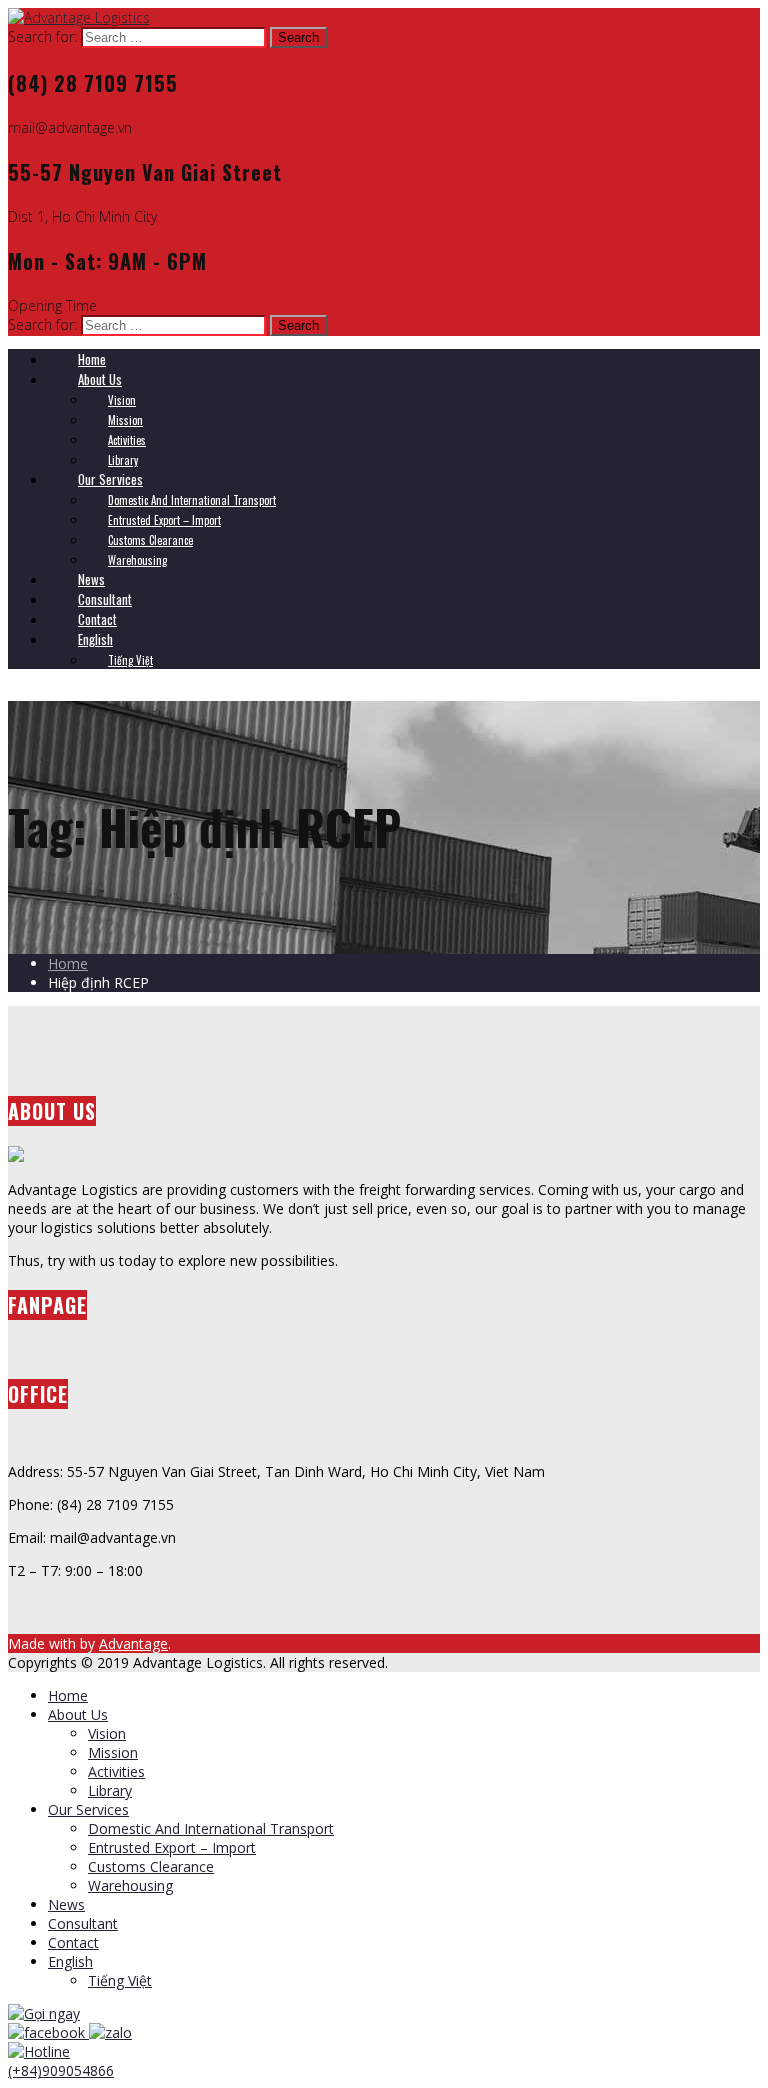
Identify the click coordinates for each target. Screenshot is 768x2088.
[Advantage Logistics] (79, 17)
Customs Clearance (151, 1866)
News (66, 1904)
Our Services (88, 1809)
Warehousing (130, 1885)
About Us (78, 1714)
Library (110, 1790)
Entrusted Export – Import (172, 1847)
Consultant (83, 1923)
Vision (107, 1733)
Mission (113, 1752)
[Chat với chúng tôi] (48, 2032)
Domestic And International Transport (211, 1828)
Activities (116, 1771)
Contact (73, 1942)
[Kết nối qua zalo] (110, 2032)
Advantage (133, 1643)
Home (68, 963)
